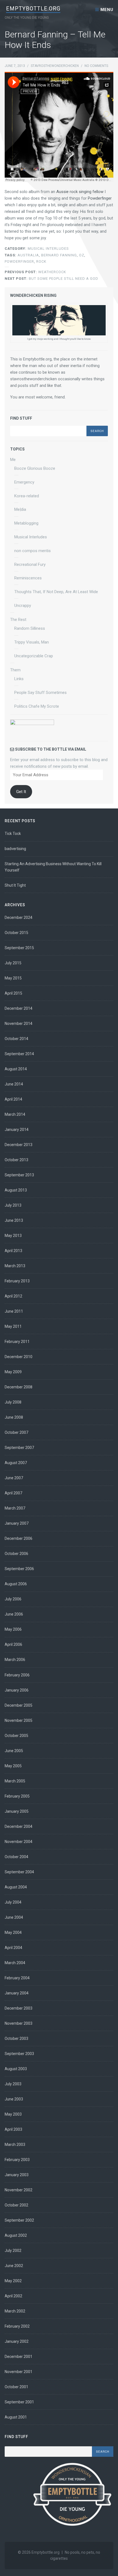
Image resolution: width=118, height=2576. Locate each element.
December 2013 (19, 1145)
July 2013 (13, 1205)
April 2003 (13, 2129)
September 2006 (19, 1569)
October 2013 (16, 1160)
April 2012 (13, 1296)
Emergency (24, 482)
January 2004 (17, 1993)
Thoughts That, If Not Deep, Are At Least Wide (56, 592)
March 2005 (15, 1781)
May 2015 (13, 978)
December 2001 (19, 2357)
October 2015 (16, 933)
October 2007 (16, 1432)
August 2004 (16, 1887)
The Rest (18, 620)
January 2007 (17, 1523)
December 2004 (19, 1826)
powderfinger (19, 261)
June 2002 (14, 2266)
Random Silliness (30, 628)
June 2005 (14, 1751)
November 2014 (19, 1024)
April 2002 (13, 2296)
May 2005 (13, 1766)
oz (82, 255)
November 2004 (19, 1842)
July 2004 (13, 1902)
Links (19, 679)
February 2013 (17, 1281)
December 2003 (19, 2008)
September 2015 (19, 948)
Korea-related (27, 496)
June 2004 (14, 1917)
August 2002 (16, 2235)
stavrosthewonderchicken (55, 66)
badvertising (15, 849)
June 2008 (14, 1417)
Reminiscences (28, 578)
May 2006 (13, 1629)
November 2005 (19, 1720)
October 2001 (16, 2387)
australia (28, 255)
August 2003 (16, 2069)
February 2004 (17, 1978)
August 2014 (16, 1069)
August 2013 (16, 1190)
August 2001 (16, 2417)
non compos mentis (33, 551)
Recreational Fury (30, 564)
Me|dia (20, 509)
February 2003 (17, 2160)
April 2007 (13, 1493)
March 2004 (15, 1963)
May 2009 (13, 1372)
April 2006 (13, 1644)
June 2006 (14, 1614)
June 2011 (14, 1311)
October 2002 (16, 2205)
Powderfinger (100, 198)
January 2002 (17, 2341)
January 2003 (17, 2175)
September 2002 (19, 2220)
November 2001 (19, 2372)
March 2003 (15, 2145)
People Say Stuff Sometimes (40, 693)
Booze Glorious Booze (35, 468)
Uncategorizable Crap (34, 656)
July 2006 (13, 1599)
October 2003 (16, 2038)
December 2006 (19, 1538)
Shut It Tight (15, 885)
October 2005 (16, 1736)
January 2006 (17, 1690)
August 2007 (16, 1463)
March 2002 (15, 2311)
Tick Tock (13, 834)
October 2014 (16, 1039)
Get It (21, 792)
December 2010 (19, 1357)
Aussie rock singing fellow (80, 192)
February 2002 (17, 2326)
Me (13, 460)
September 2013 (19, 1175)
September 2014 (19, 1054)
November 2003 (19, 2023)
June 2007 (14, 1478)
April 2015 (13, 993)
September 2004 (19, 1872)
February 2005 (17, 1796)
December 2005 (19, 1705)
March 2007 (15, 1508)
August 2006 (16, 1584)
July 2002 (13, 2251)
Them (15, 670)
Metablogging (26, 523)
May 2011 (13, 1326)
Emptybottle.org (33, 9)
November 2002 (19, 2190)
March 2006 (15, 1660)
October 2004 (16, 1857)
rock (41, 261)
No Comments (96, 66)
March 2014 (15, 1114)
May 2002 (13, 2281)
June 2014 (14, 1084)
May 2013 (13, 1236)
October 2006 (16, 1554)
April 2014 (13, 1099)
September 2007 (19, 1448)
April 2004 (13, 1948)
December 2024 (19, 918)
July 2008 (13, 1402)
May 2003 (13, 2114)
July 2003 (13, 2084)
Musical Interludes (48, 249)
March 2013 (15, 1266)
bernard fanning (59, 255)
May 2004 (13, 1932)
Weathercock (35, 272)
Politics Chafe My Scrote (37, 706)
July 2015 (13, 963)
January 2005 (17, 1811)
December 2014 (19, 1008)
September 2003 (19, 2054)
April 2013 (13, 1251)
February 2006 (17, 1675)
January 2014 (17, 1130)
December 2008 (19, 1387)
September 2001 (19, 2402)
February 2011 (17, 1342)
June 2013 (14, 1220)
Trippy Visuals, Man (32, 642)
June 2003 (14, 2099)
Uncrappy (23, 606)
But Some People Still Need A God (51, 279)
